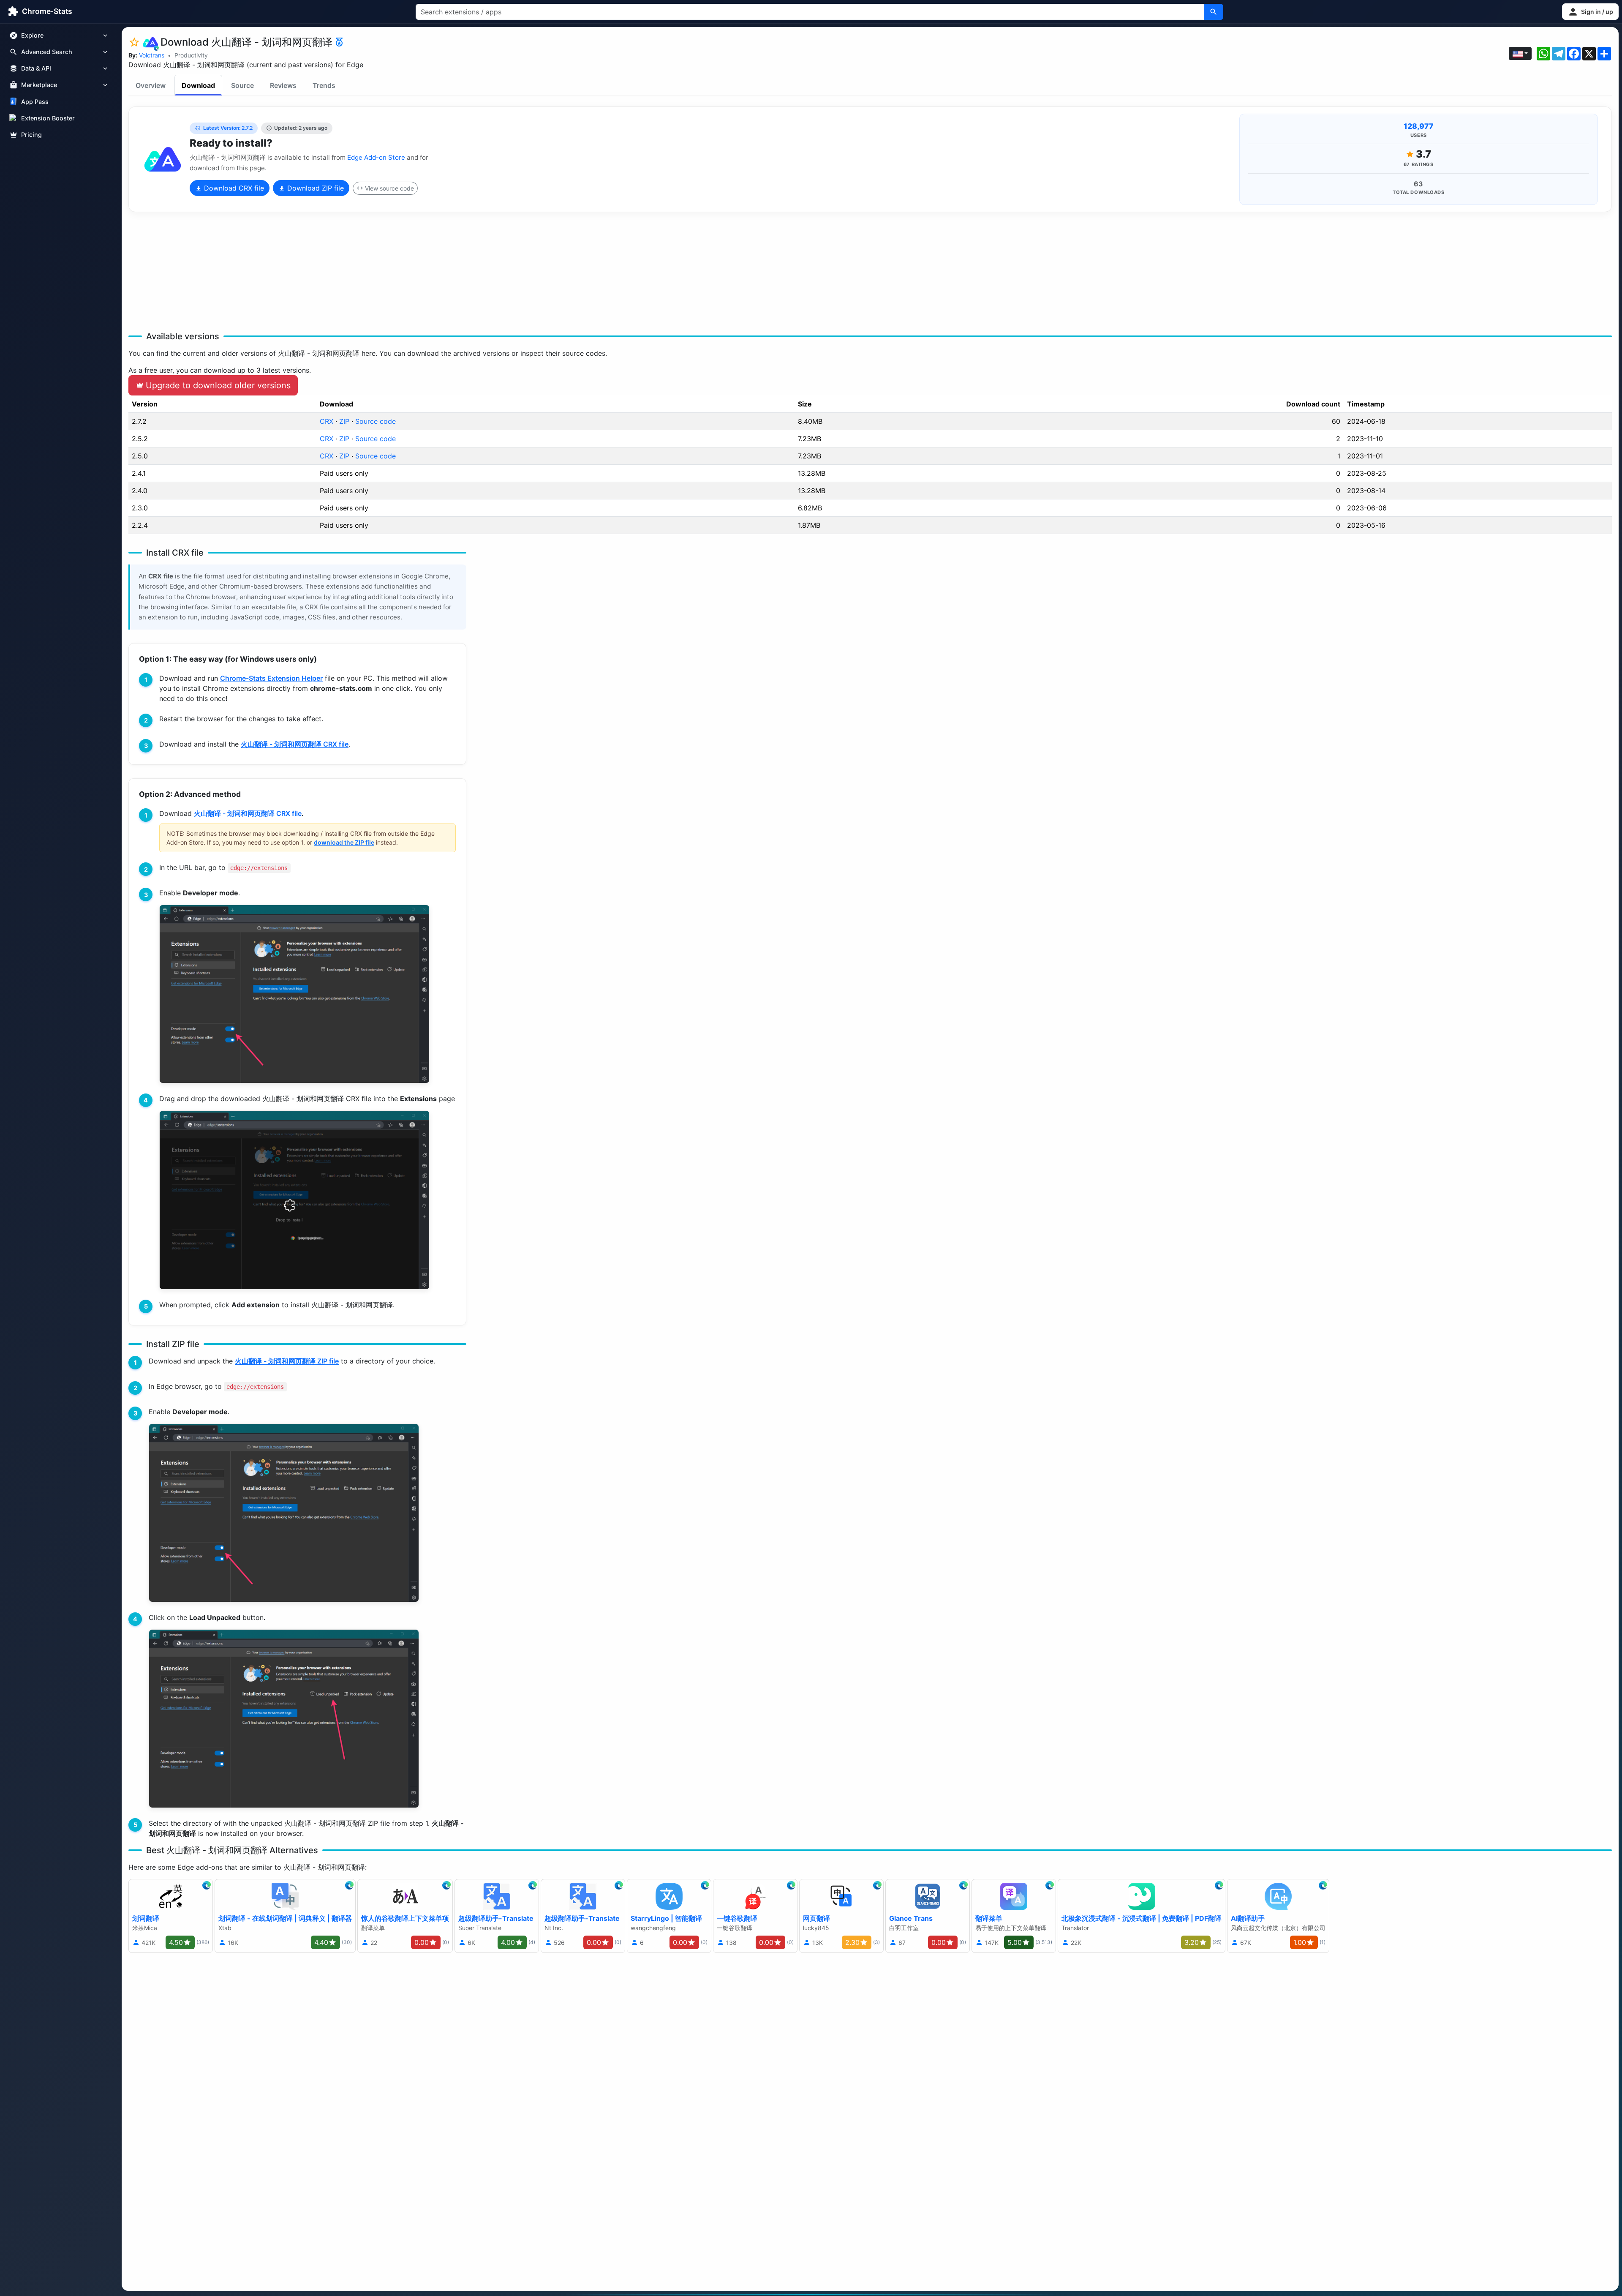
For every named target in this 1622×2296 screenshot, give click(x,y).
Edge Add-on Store (376, 157)
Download (198, 85)
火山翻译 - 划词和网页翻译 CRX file (295, 744)
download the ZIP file (344, 842)
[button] (1590, 12)
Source (242, 85)
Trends (324, 85)
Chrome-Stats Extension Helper (271, 678)
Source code (376, 421)
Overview (151, 85)
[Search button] (1214, 12)
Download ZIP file (314, 188)
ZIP (344, 421)
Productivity (191, 55)
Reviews (283, 85)
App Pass (35, 102)
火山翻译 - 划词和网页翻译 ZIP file (287, 1361)
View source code (389, 188)
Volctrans (152, 55)
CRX (327, 421)
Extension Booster (48, 118)
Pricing (31, 135)
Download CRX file (233, 188)
